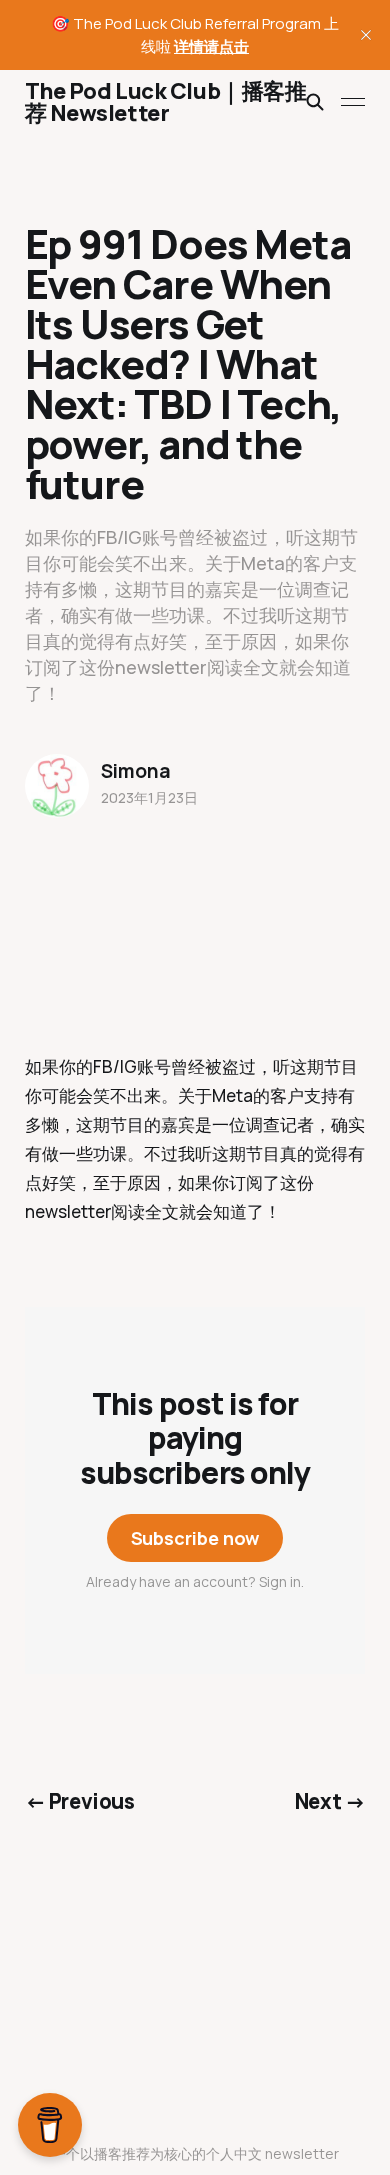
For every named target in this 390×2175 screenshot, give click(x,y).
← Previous (80, 1801)
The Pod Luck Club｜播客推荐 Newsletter (166, 102)
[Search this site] (315, 102)
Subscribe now (195, 1538)
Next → (330, 1801)
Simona (136, 771)
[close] (366, 35)
